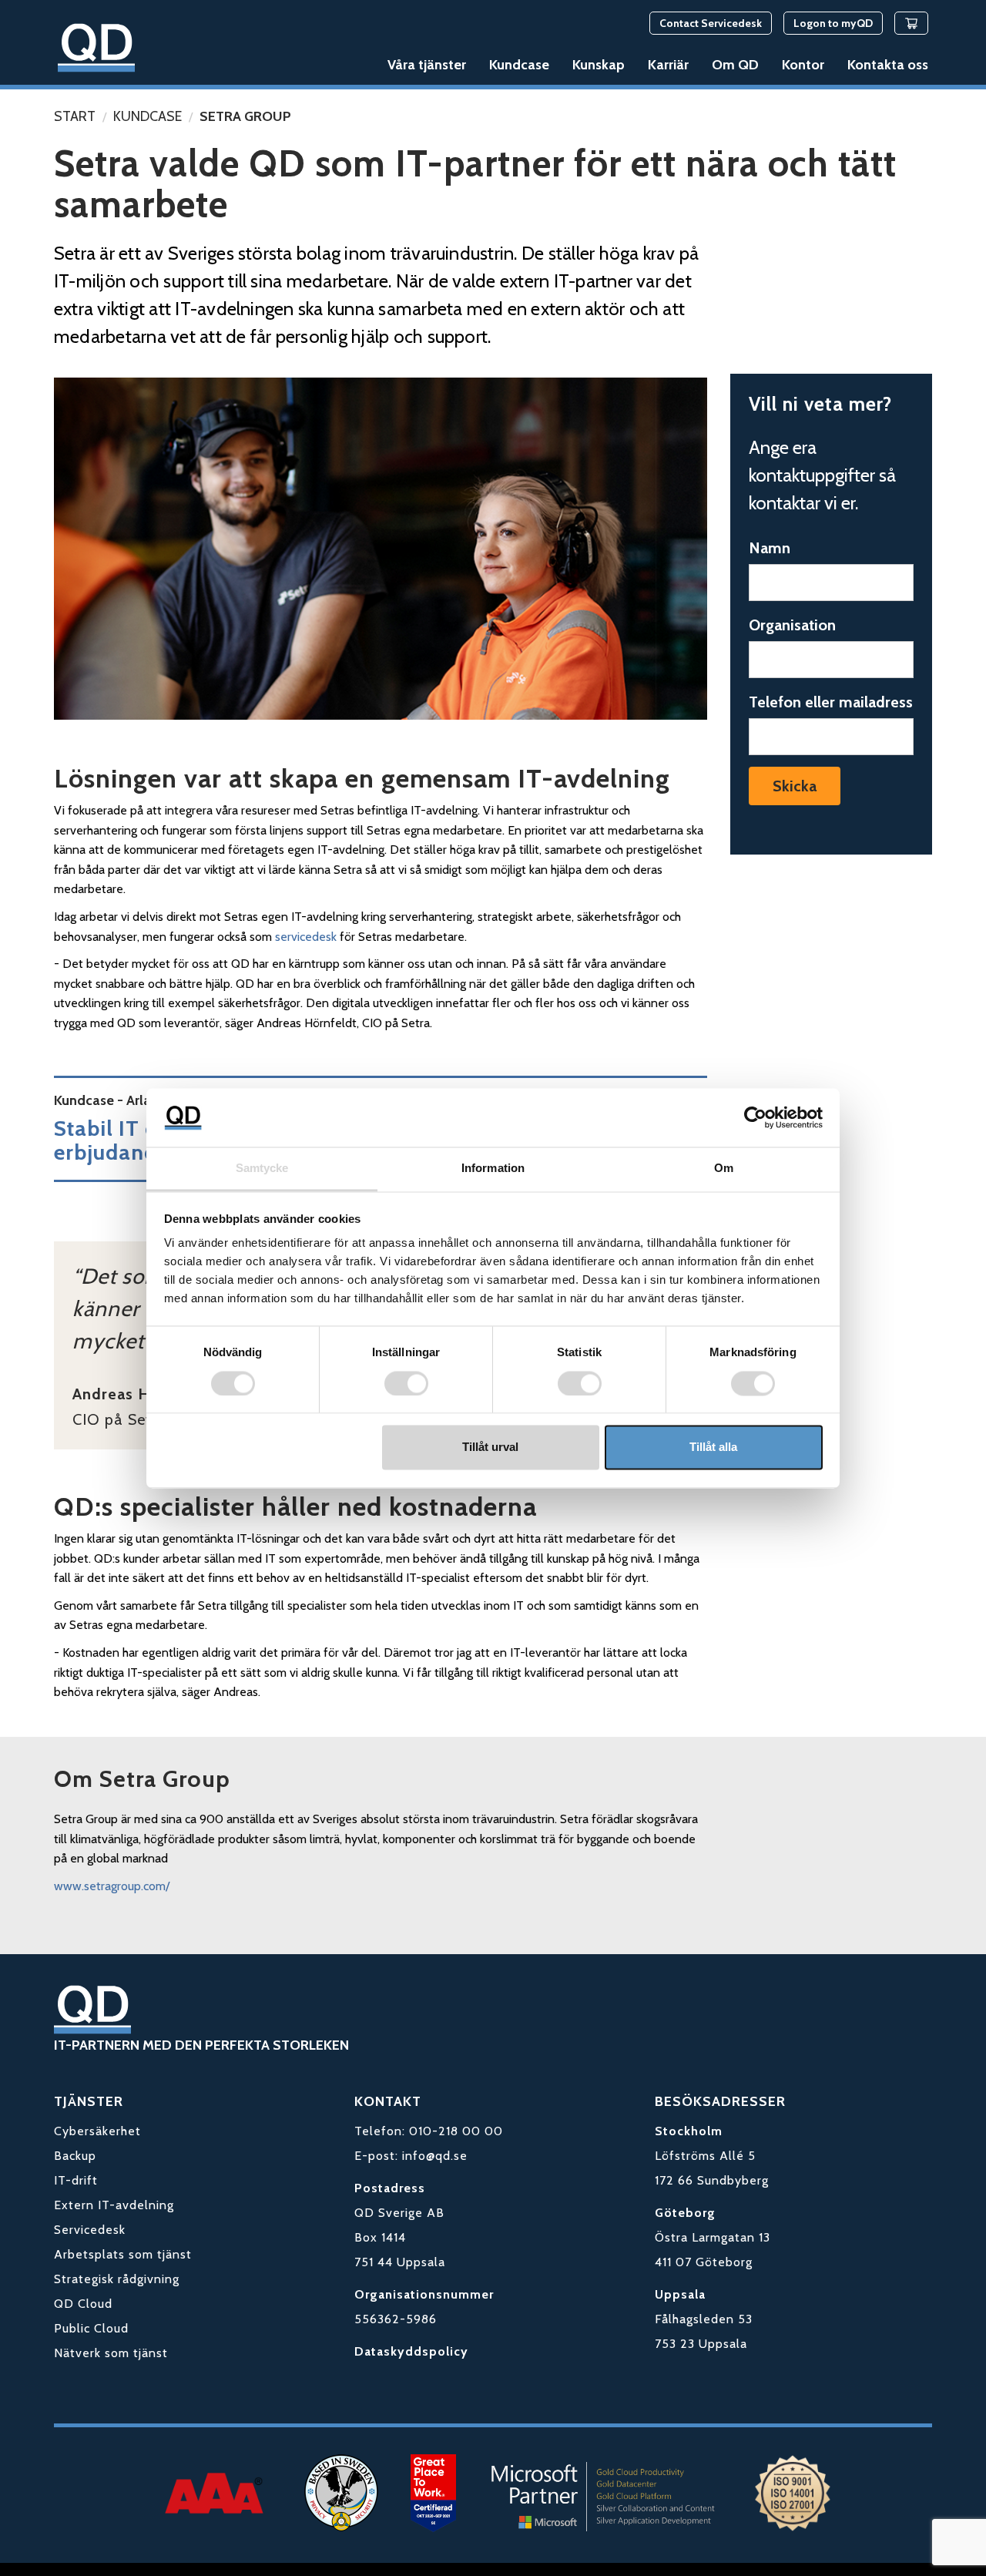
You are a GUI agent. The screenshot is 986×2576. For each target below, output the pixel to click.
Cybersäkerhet (97, 2146)
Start (75, 116)
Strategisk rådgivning (117, 2294)
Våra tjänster (450, 65)
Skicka (795, 786)
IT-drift (76, 2196)
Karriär (680, 65)
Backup (75, 2171)
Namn (770, 548)
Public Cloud (91, 2344)
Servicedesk (90, 2245)
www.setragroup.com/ (112, 1886)
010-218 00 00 (456, 2146)
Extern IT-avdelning (114, 2220)
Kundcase (538, 65)
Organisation (792, 625)
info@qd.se (435, 2171)
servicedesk (306, 937)
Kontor (807, 65)
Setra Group (245, 116)
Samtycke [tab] (262, 1169)
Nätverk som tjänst (111, 2368)
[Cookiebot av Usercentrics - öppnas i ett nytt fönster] (755, 1117)
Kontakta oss (888, 65)
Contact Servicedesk (711, 23)
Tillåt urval (490, 1448)
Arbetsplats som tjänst (123, 2270)
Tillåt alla (713, 1448)
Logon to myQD (833, 23)
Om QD (743, 65)
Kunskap (614, 65)
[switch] (406, 1383)
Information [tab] (493, 1169)
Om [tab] (724, 1169)
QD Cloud (83, 2319)
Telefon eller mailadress (831, 702)
